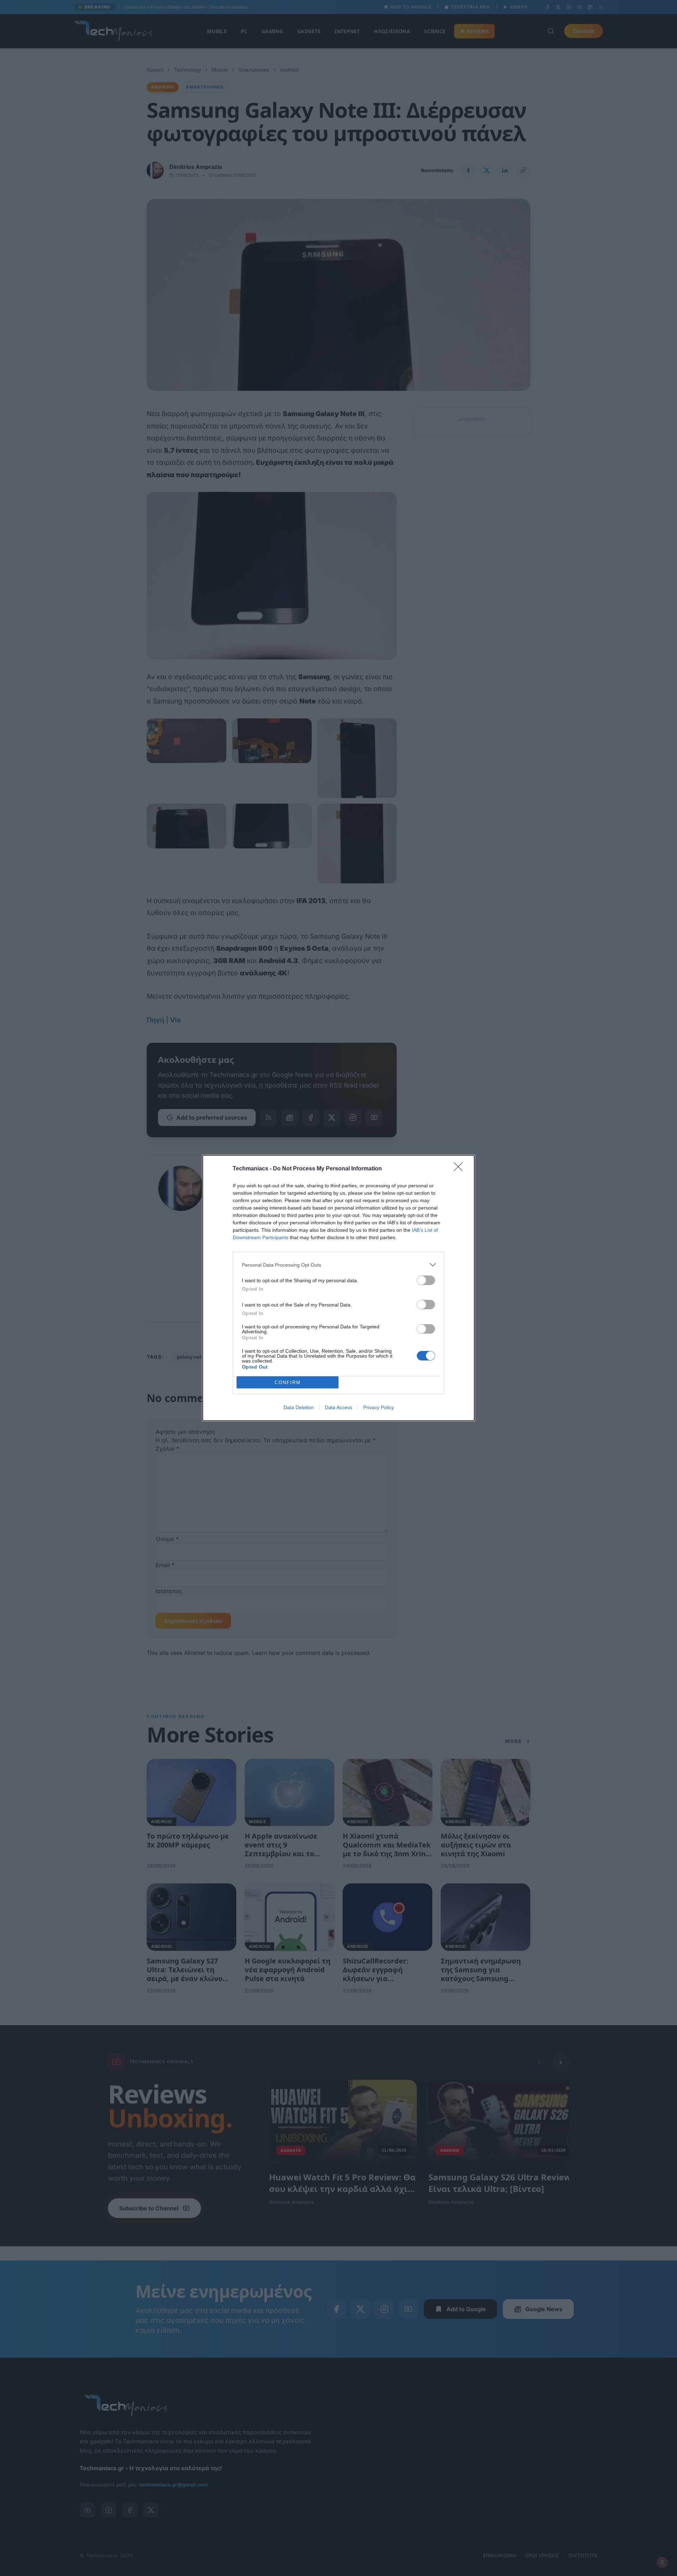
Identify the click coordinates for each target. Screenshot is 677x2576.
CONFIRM (288, 1383)
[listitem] (338, 1265)
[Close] (461, 1169)
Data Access (338, 1407)
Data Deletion (299, 1407)
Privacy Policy (379, 1407)
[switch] (426, 1280)
